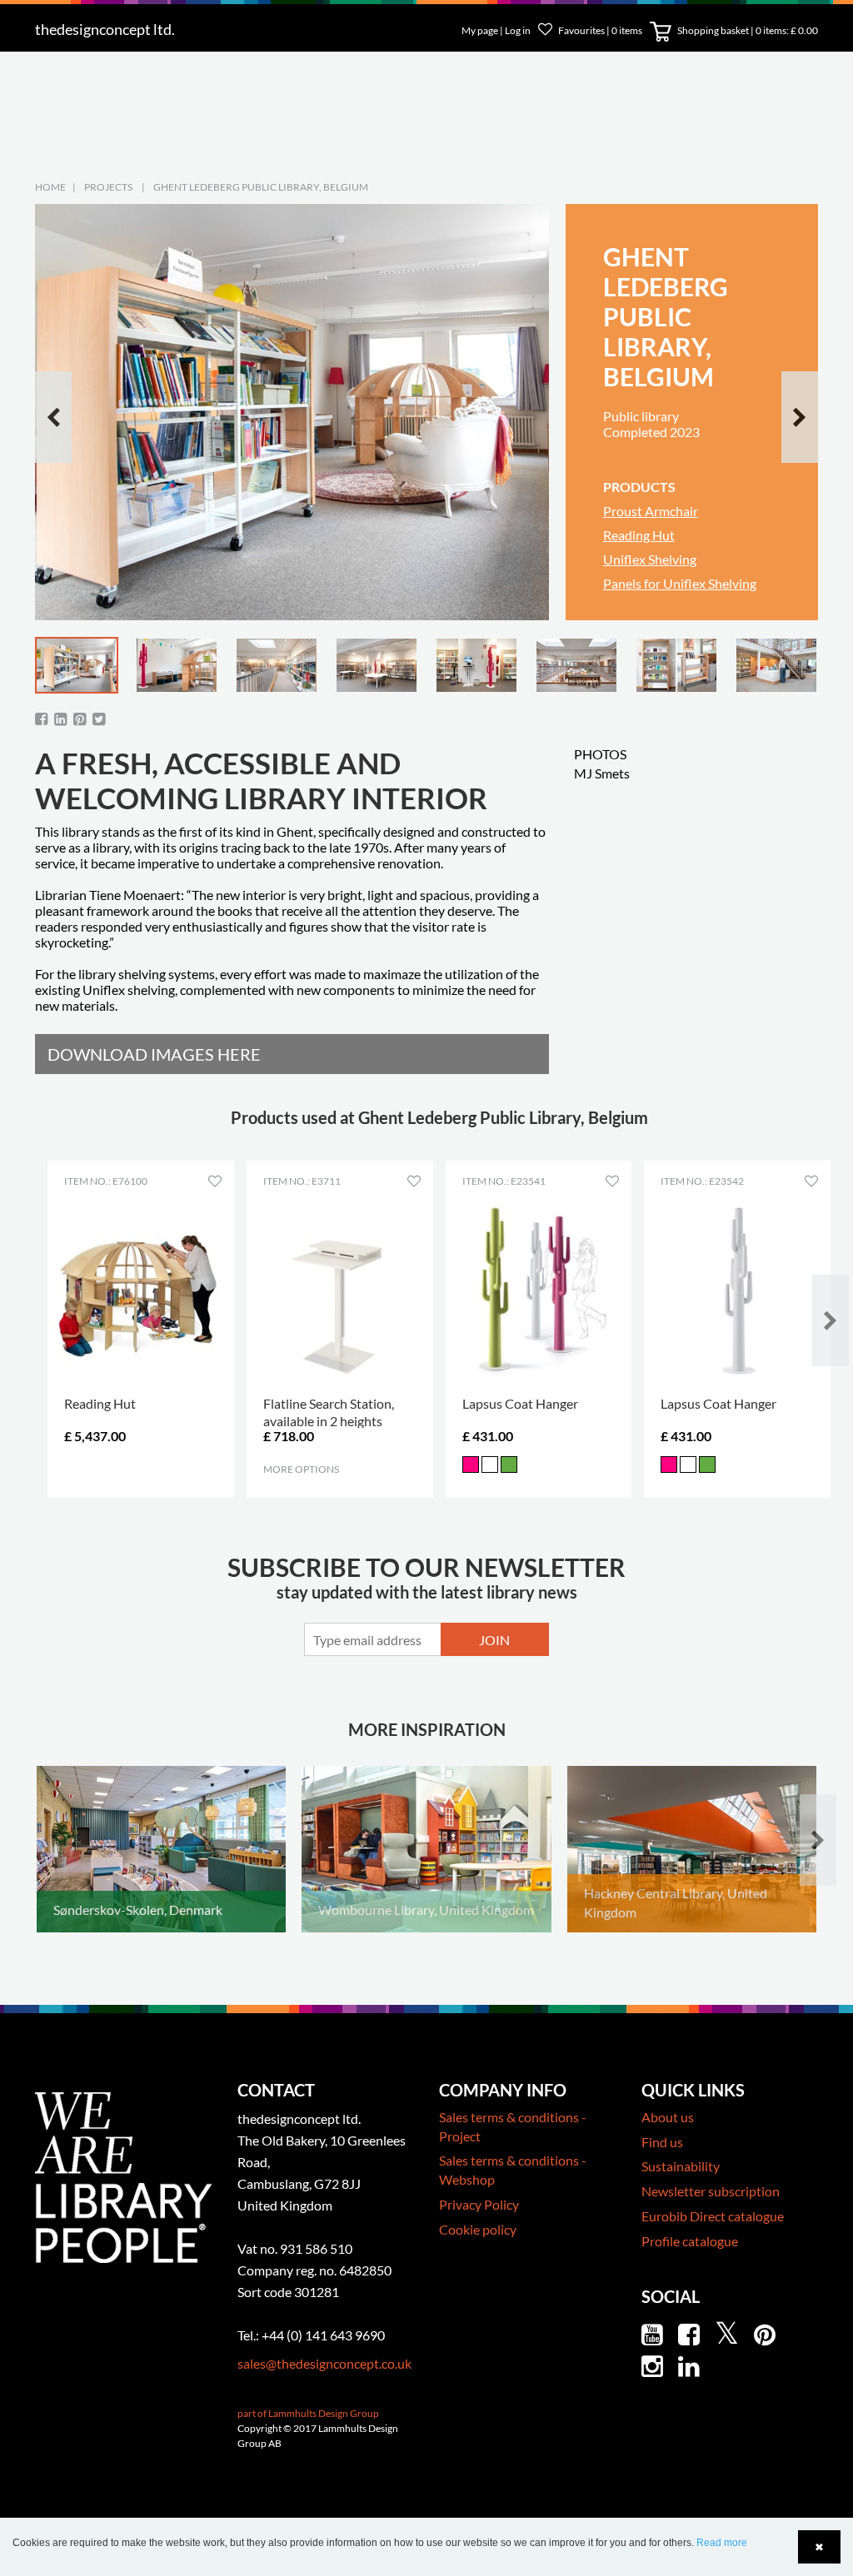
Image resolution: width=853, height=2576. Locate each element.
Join (494, 1640)
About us (668, 2117)
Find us (662, 2142)
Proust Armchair (651, 511)
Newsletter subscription (711, 2191)
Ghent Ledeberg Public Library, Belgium (261, 187)
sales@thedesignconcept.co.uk (324, 2363)
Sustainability (681, 2166)
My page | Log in (497, 30)
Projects (108, 187)
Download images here (154, 1054)
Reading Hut (639, 535)
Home (50, 187)
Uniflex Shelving (650, 559)
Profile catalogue (690, 2241)
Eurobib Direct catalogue (713, 2216)
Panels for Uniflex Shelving (680, 583)
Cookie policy (478, 2229)
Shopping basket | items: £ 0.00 (747, 30)
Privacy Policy (479, 2204)
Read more (722, 2543)
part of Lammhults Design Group (308, 2413)
